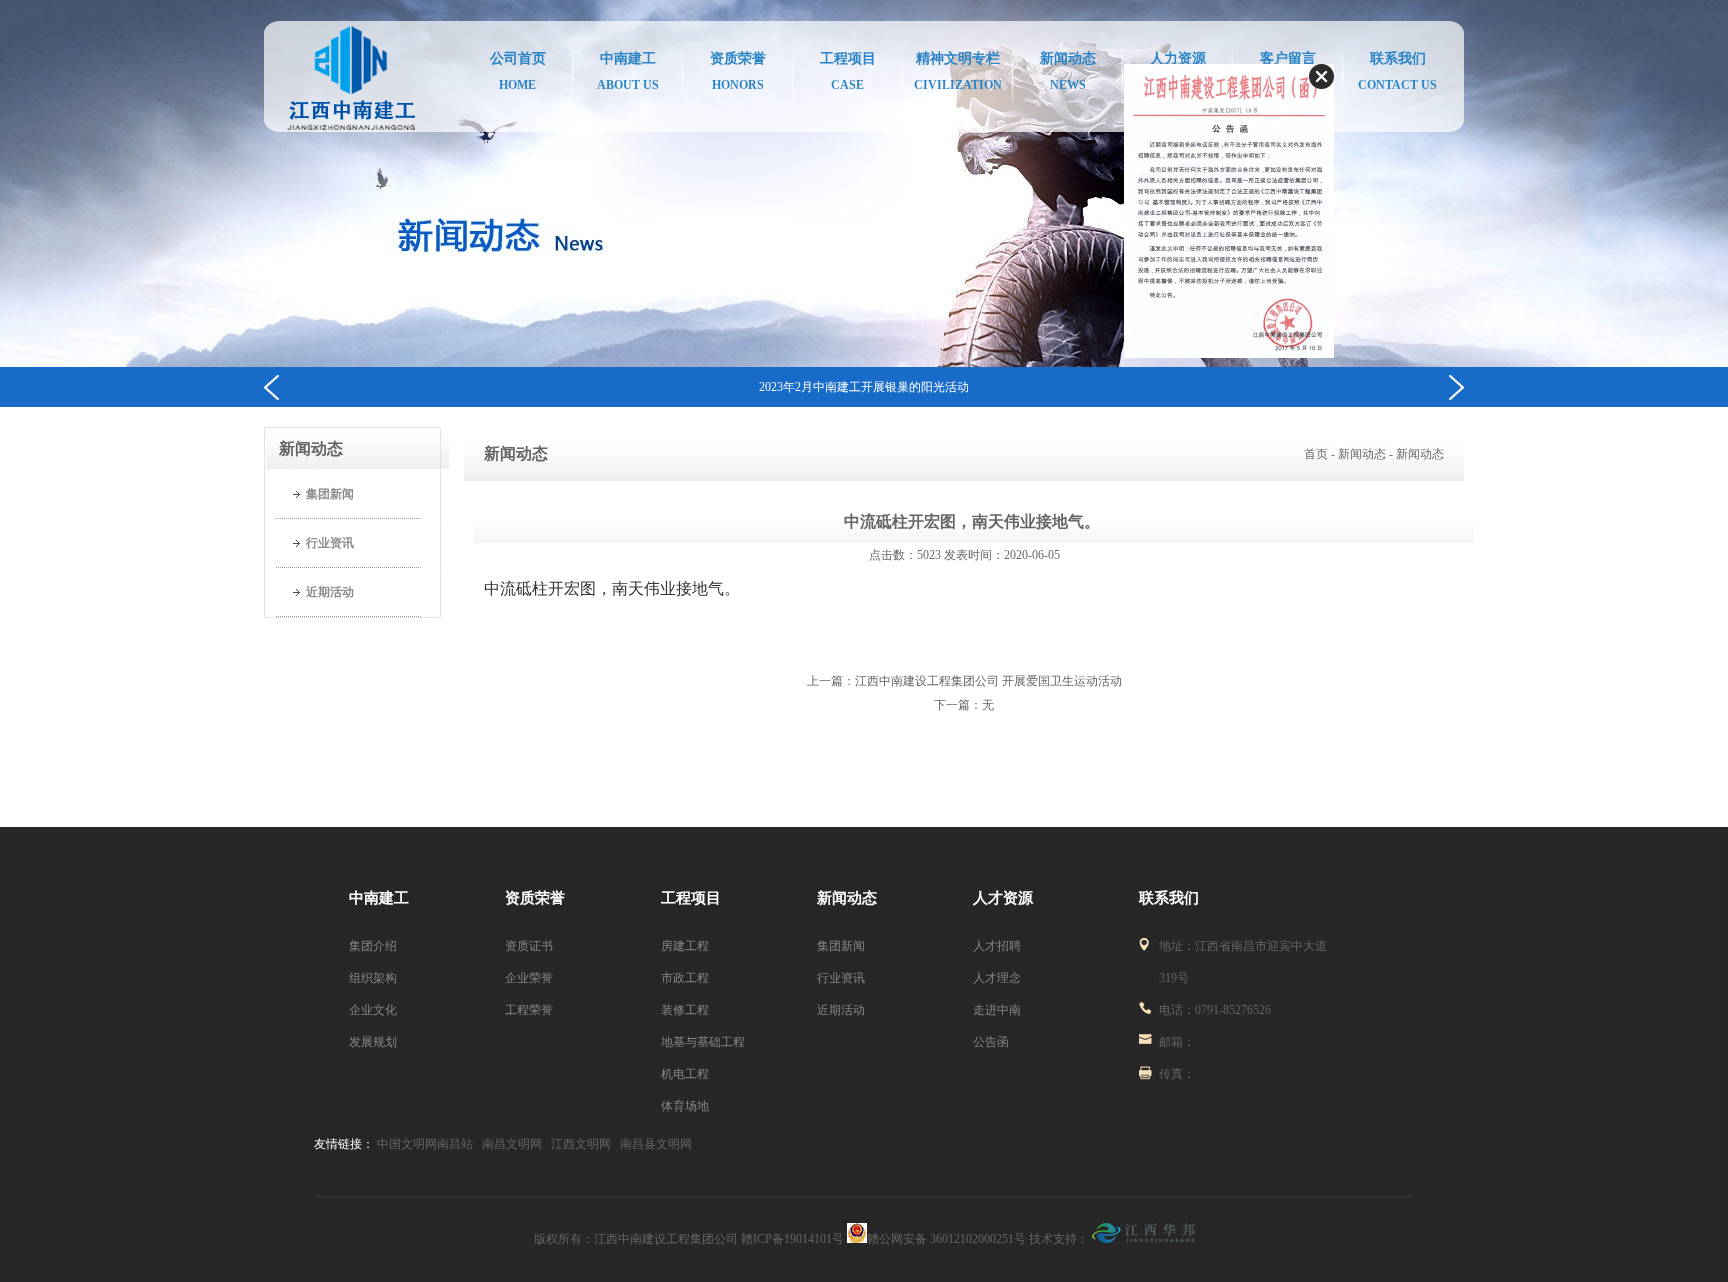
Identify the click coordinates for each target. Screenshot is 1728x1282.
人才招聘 (997, 946)
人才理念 (997, 978)
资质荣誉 (535, 898)
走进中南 (997, 1010)
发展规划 (373, 1042)
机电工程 (685, 1074)
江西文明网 (581, 1144)
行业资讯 (330, 543)
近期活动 (330, 592)
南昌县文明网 (656, 1144)
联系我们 (1169, 898)
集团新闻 (330, 494)
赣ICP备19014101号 (794, 1239)
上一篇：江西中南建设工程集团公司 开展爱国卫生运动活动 (964, 681)
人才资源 (1003, 898)
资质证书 (529, 946)
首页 (1316, 454)
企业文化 (373, 1010)
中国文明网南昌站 (425, 1144)
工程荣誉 (529, 1010)
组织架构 (373, 978)
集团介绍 (373, 946)
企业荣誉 (529, 978)
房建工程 (685, 946)
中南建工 (379, 898)
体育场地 (685, 1106)
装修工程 (685, 1010)
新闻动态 (847, 898)
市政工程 (685, 978)
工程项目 (691, 898)
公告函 (991, 1042)
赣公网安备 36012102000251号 (946, 1239)
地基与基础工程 (703, 1042)
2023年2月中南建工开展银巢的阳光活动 (864, 387)
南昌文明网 (512, 1144)
